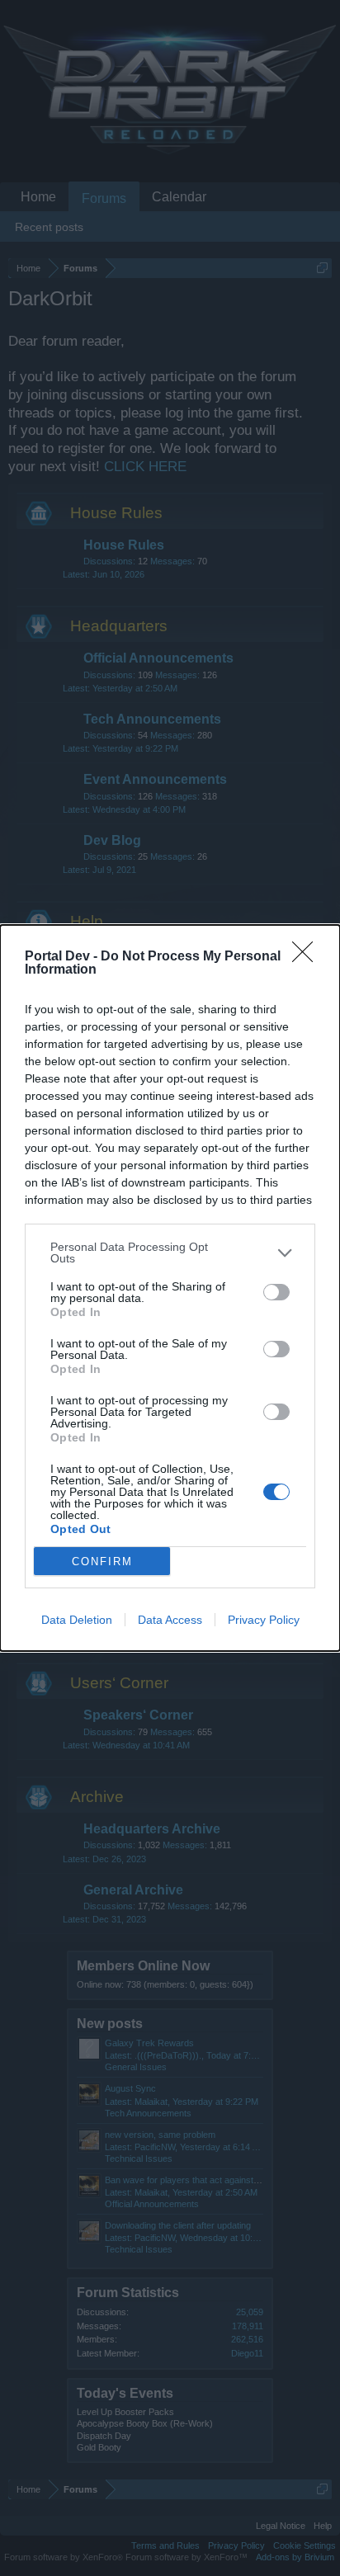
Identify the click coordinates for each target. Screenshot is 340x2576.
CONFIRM (102, 1562)
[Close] (308, 957)
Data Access (170, 1620)
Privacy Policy (264, 1620)
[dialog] (170, 1288)
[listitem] (170, 1253)
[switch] (276, 1292)
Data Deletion (77, 1620)
